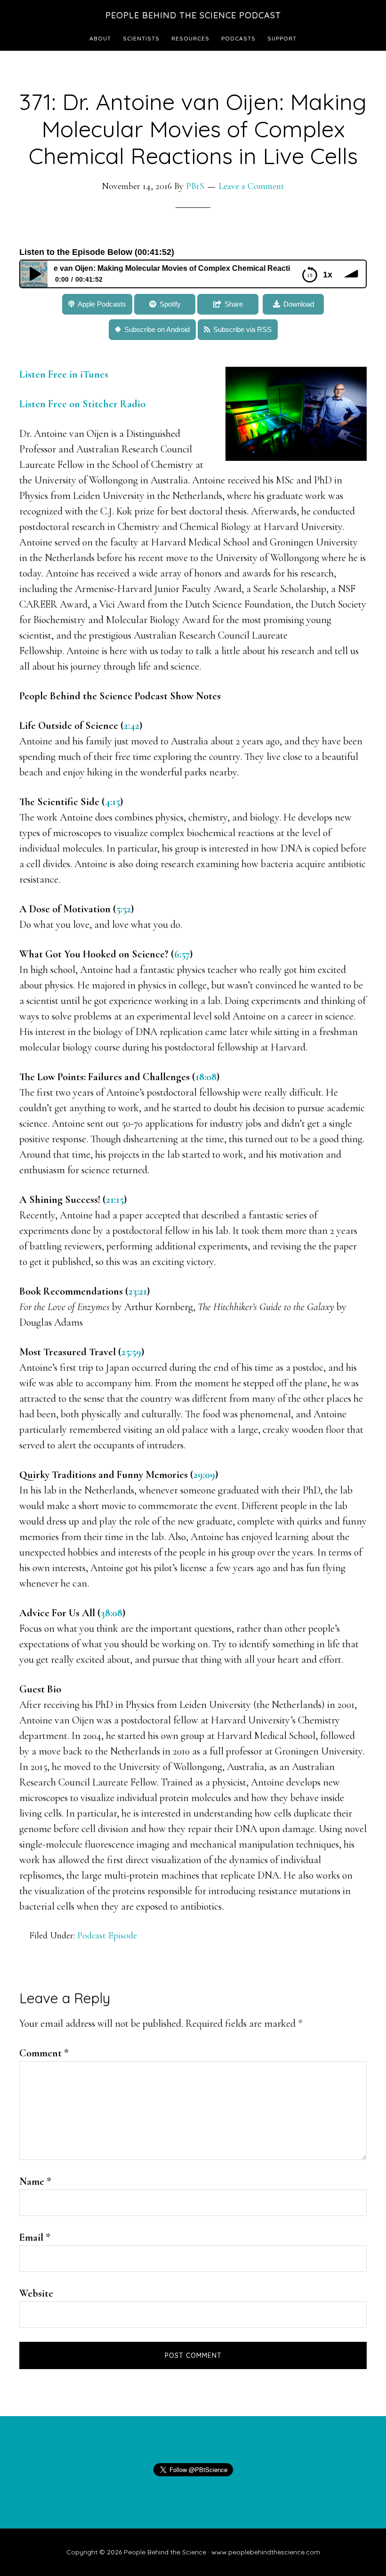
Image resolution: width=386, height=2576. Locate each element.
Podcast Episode (107, 1936)
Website (36, 2293)
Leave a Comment (251, 186)
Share (234, 304)
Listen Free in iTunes (65, 374)
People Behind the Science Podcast (193, 15)
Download (299, 304)
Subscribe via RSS (242, 329)
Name (35, 2181)
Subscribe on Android (157, 329)
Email (35, 2237)
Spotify (170, 304)
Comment (44, 2053)
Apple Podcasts (102, 304)
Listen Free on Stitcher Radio (82, 404)
